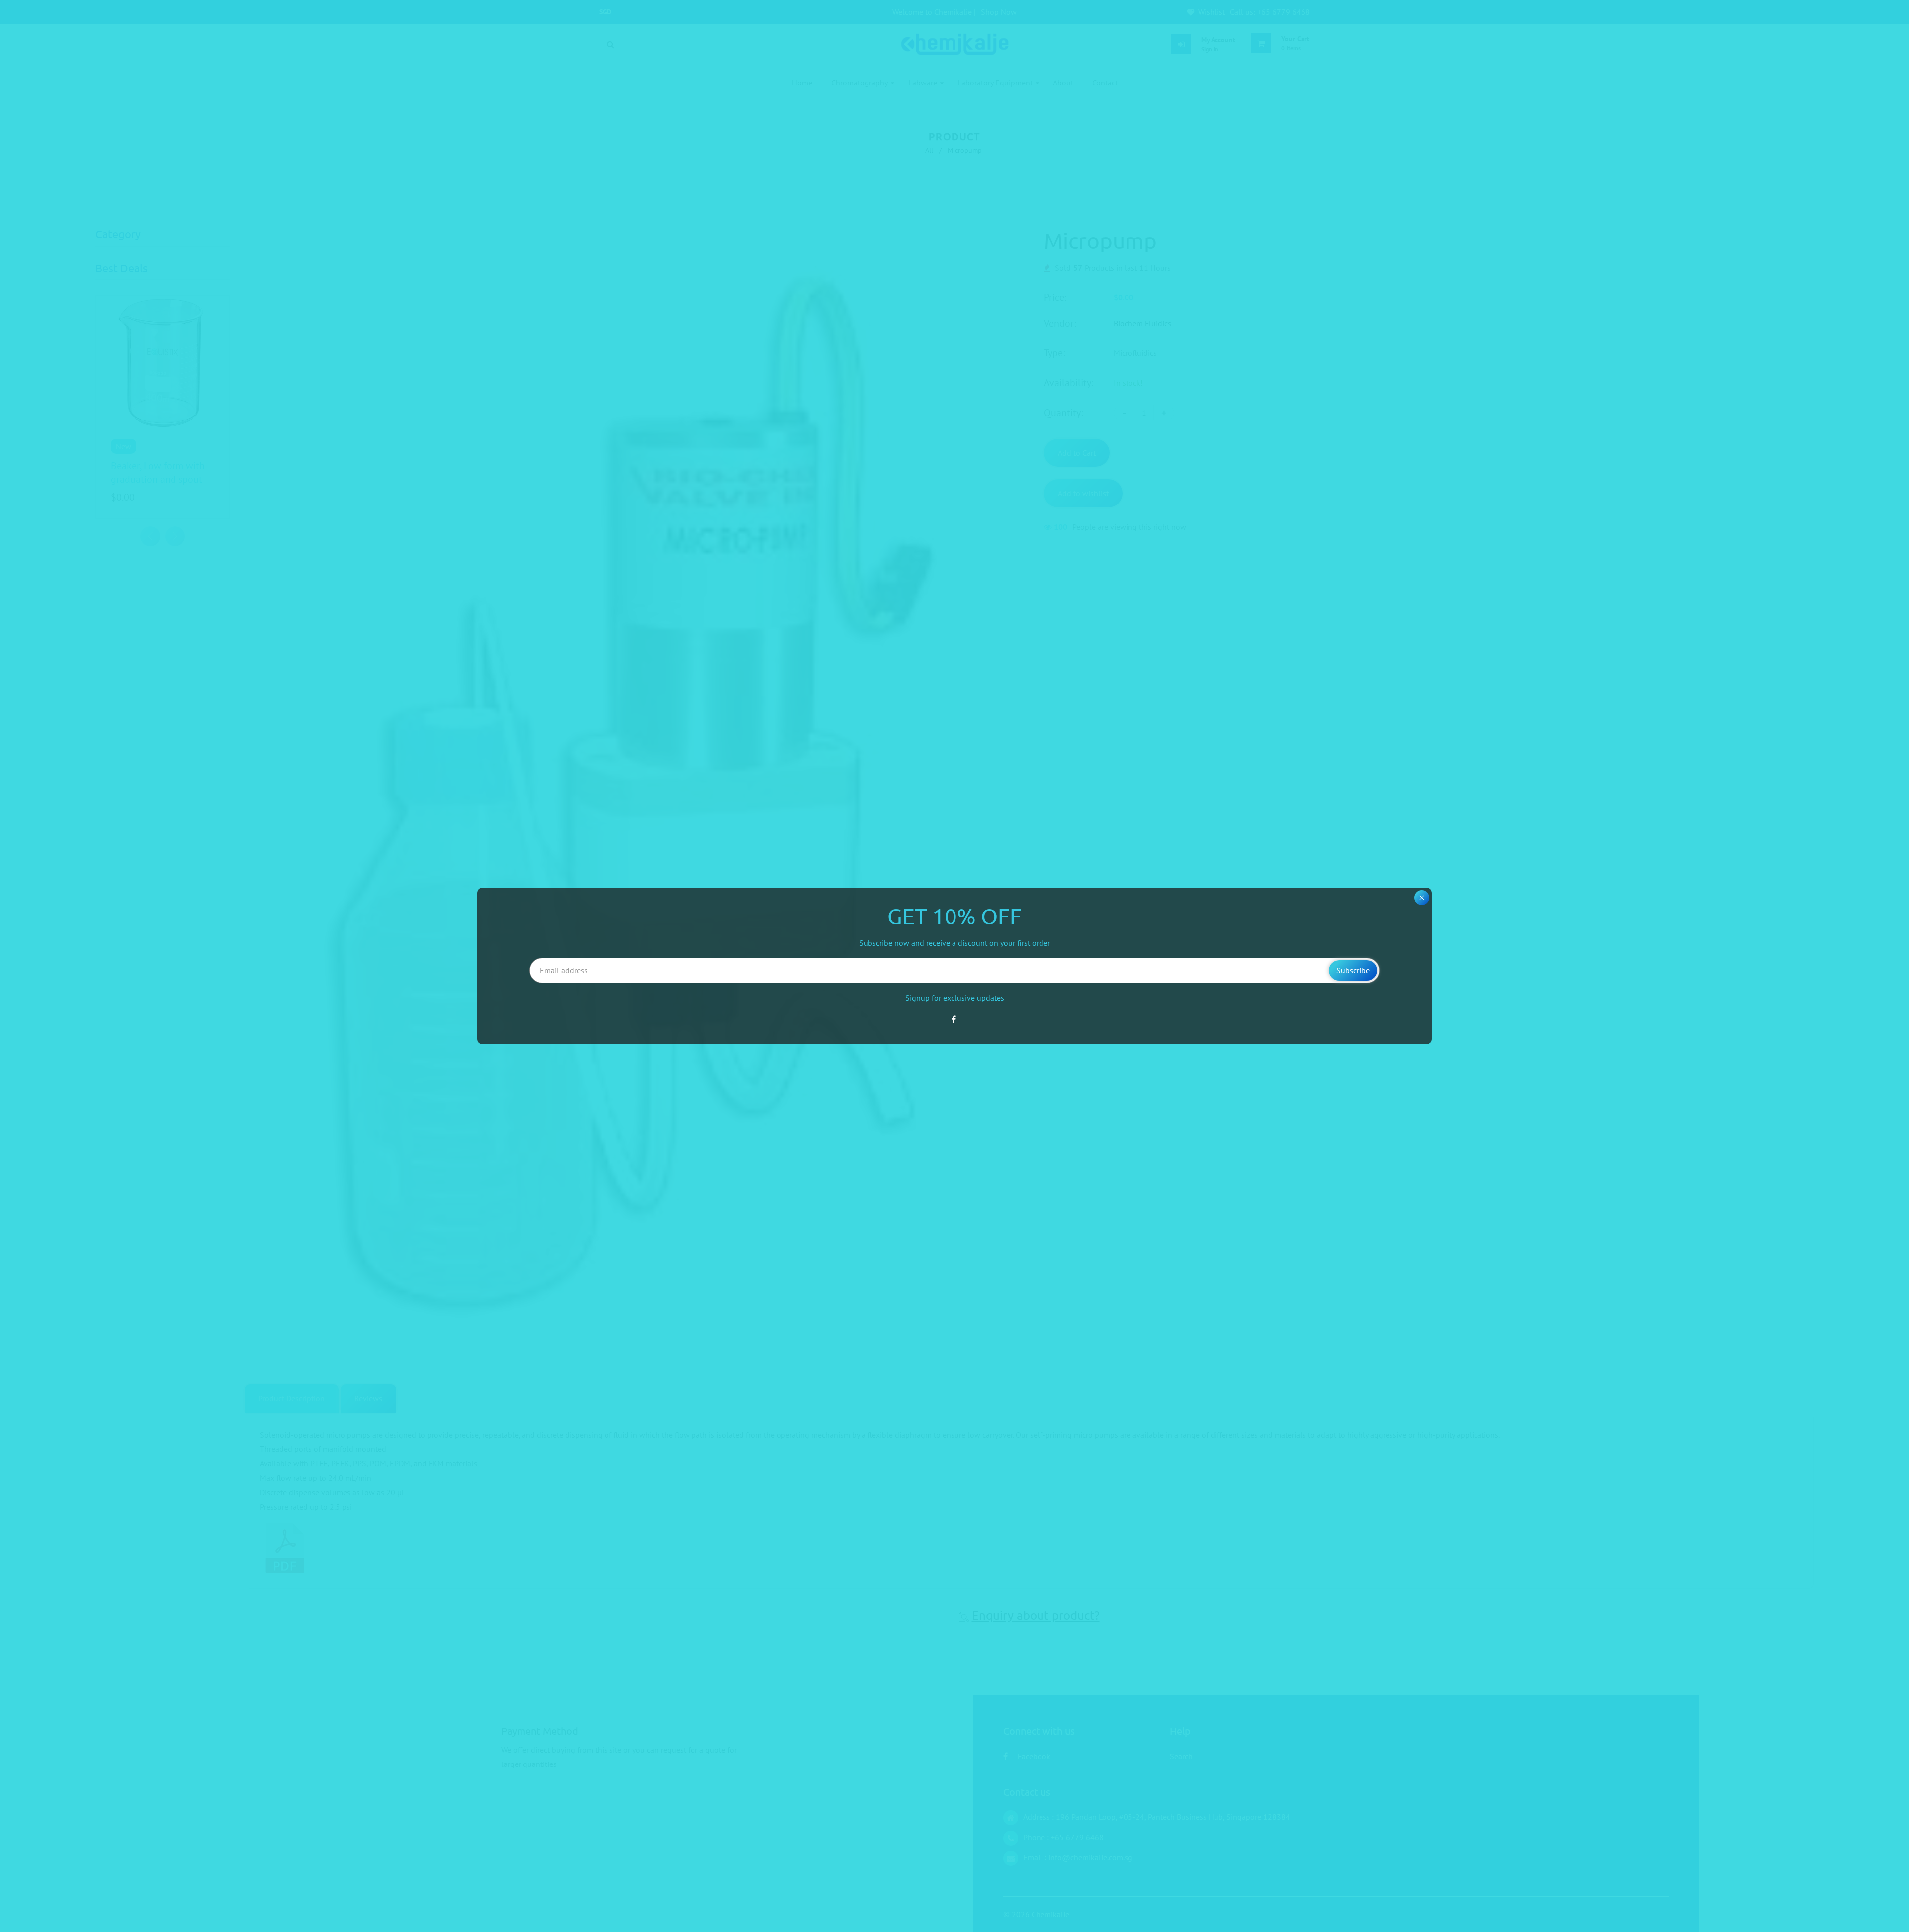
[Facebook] (955, 1019)
